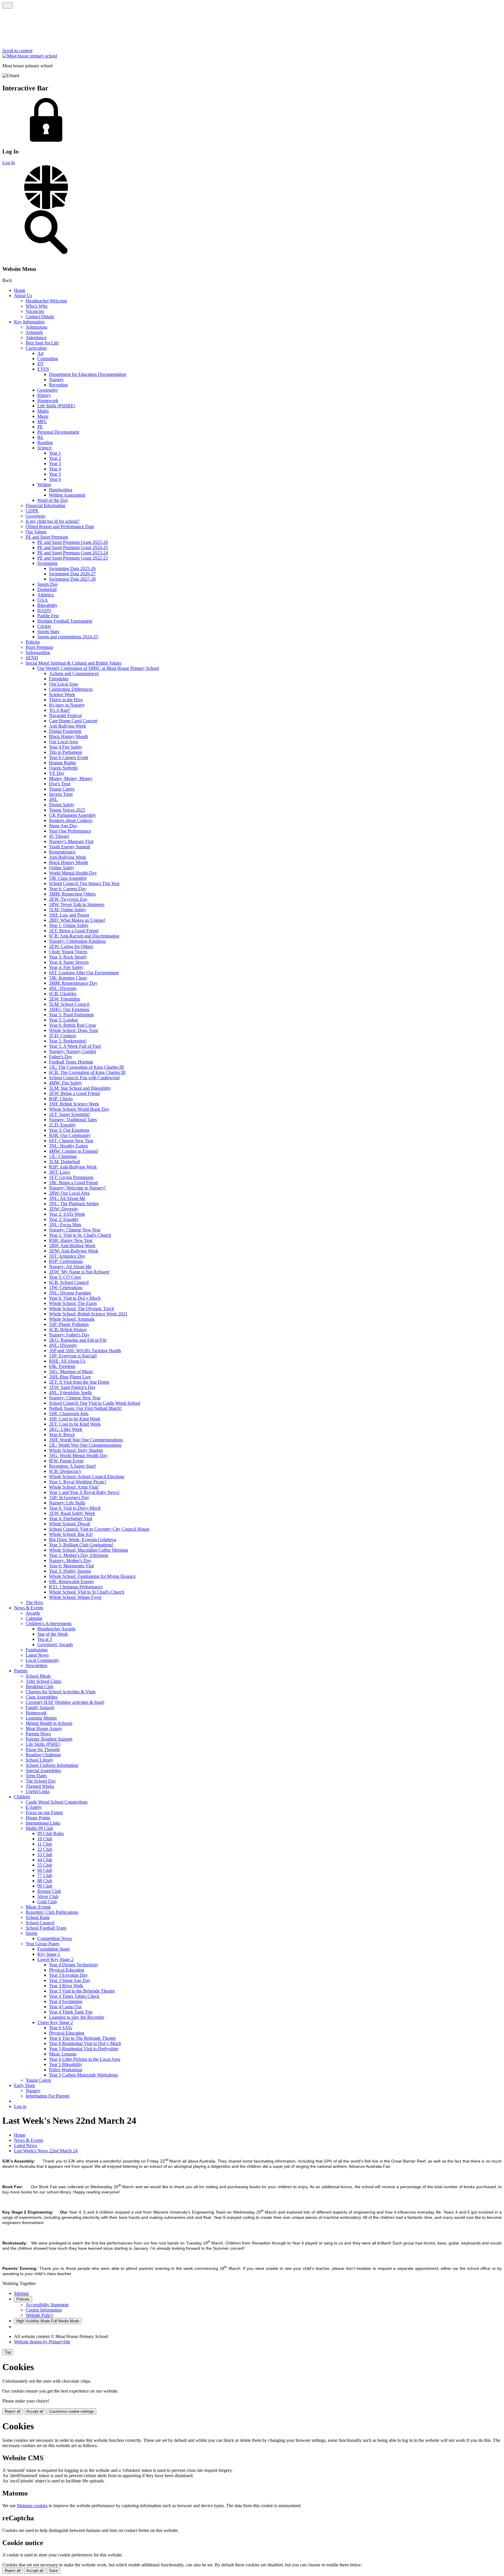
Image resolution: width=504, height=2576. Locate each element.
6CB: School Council (69, 1282)
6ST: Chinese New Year (71, 1141)
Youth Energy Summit (70, 847)
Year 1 (55, 453)
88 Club (45, 1881)
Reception (58, 385)
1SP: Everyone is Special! (73, 1356)
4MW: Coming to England (73, 1151)
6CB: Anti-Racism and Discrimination (84, 936)
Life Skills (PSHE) (43, 1744)
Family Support (40, 1707)
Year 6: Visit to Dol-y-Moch (75, 1298)
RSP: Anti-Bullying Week (73, 1167)
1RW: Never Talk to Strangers (77, 904)
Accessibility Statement (47, 2305)
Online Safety (62, 868)
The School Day (41, 1781)
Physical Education (67, 1970)
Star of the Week (53, 1634)
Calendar (34, 1618)
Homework (48, 401)
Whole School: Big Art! (71, 1534)
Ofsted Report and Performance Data (60, 526)
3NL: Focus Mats (65, 1225)
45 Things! (59, 836)
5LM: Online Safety (68, 910)
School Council (40, 1923)
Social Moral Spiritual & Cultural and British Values (73, 663)
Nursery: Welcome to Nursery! (77, 1188)
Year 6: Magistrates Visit (71, 1566)
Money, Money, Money (71, 778)
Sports (32, 1933)
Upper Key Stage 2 (55, 2022)
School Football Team (46, 1928)
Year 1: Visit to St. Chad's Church (80, 1235)
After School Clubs (43, 1681)
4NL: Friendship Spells (70, 1393)
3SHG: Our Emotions (69, 1009)
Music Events (38, 1907)
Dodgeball (47, 589)
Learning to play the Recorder (77, 2017)
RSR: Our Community (70, 1135)
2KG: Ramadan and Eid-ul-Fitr (78, 1340)
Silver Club (48, 1896)
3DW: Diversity (64, 1209)
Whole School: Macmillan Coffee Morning (89, 1550)
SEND (32, 658)
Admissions (36, 327)
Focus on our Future (44, 1812)
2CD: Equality (62, 1125)
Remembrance (62, 852)
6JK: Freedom (62, 1366)
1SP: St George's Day (69, 1498)
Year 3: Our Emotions (69, 1130)
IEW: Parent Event (66, 1461)
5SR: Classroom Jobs (69, 1414)
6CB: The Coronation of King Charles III (87, 1072)
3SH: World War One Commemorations (86, 1440)
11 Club (45, 1844)
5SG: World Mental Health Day (78, 1456)
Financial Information (45, 505)
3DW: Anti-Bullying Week (74, 1251)
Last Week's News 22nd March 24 (46, 2151)
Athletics (45, 595)
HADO (44, 610)
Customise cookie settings (71, 2411)
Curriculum (36, 348)
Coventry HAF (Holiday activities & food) (65, 1702)
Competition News (55, 1938)
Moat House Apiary (44, 1728)
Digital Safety (62, 805)
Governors (35, 516)
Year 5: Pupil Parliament (71, 1015)
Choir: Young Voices (68, 952)
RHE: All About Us (67, 1361)
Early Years (24, 2085)
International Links (43, 1823)
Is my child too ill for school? (52, 521)
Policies (33, 642)
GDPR (32, 511)
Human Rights (62, 763)
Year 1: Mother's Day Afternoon (79, 1555)
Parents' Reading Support (49, 1739)
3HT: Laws (60, 1172)
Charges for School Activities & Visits (61, 1692)
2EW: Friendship (65, 999)
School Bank (38, 1917)
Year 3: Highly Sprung (70, 1571)
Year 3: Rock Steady (68, 957)
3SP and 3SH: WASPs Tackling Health (85, 1351)
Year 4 (55, 469)
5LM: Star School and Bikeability (80, 1088)
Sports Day (48, 584)
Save (53, 2571)
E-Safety (34, 1807)
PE (40, 427)
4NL (53, 799)
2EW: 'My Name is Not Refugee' (79, 1272)
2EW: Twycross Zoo (68, 899)
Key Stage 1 (49, 1954)
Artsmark (34, 332)
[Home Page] (30, 56)
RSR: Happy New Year (71, 1240)
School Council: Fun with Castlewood (84, 1078)
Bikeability (47, 605)
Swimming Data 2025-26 (72, 568)
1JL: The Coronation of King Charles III (86, 1067)
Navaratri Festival (65, 715)
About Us (23, 296)
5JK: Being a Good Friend (73, 1183)
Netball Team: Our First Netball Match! (85, 1408)
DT (41, 364)
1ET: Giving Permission (71, 1177)
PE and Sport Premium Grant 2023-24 (73, 553)
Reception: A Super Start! (72, 1466)
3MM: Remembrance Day (73, 983)
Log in (20, 2106)
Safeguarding (38, 652)
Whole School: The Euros (73, 1303)
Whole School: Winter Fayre (75, 1597)
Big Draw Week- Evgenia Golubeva (83, 1540)
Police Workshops (66, 2070)
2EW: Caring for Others (71, 946)
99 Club (45, 1886)
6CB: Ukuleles (63, 994)
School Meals (38, 1676)
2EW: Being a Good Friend (74, 1093)
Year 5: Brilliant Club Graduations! (81, 1545)
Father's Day (61, 1057)
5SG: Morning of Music (71, 1372)
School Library (40, 1760)
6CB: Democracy (65, 1471)
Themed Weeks (40, 1786)
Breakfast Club (40, 1686)
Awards (33, 1613)
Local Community (42, 1660)
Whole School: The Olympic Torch (82, 1309)
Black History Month (69, 736)
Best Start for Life (42, 343)
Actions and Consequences (74, 673)
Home (20, 290)
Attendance (36, 338)
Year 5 (55, 474)
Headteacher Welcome (46, 301)
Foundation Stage (54, 1949)
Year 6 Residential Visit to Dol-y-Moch (85, 2043)
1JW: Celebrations (66, 1288)
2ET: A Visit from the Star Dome (79, 1382)
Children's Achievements (49, 1623)
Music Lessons (63, 2054)
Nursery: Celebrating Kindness (77, 941)
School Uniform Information (52, 1765)
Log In (9, 163)
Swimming (47, 563)
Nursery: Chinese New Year (75, 1230)
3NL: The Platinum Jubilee (74, 1204)
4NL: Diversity (63, 988)
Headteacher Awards (56, 1629)
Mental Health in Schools (49, 1723)
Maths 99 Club (39, 1828)
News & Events (29, 1608)
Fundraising (37, 1650)
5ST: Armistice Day (67, 1256)
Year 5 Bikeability (66, 2064)
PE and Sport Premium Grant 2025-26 (73, 542)
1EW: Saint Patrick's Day (72, 1387)
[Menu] (8, 5)
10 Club (45, 1839)
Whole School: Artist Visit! (74, 1487)
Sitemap (21, 2293)
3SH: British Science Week (74, 1104)
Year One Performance (70, 831)
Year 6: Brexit (62, 1435)
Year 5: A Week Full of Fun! (75, 1046)
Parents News (38, 1734)
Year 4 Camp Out (65, 2007)
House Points (38, 1818)
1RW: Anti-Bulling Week (72, 1246)
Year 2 (55, 458)
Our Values (36, 532)
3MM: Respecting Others (72, 894)
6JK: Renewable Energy (72, 1581)
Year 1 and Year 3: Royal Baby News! (84, 1492)
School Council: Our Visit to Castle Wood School (95, 1403)
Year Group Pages (42, 1944)
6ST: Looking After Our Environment (84, 973)
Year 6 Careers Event (69, 757)
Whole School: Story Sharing (76, 1450)
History (44, 395)
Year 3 (55, 463)
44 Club (45, 1860)
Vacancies (35, 311)
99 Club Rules (51, 1833)
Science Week (62, 694)
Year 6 (55, 479)
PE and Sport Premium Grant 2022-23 (73, 558)
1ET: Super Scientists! (69, 1114)
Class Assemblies (42, 1697)
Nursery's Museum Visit (71, 841)
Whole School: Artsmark (72, 1319)
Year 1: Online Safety (69, 925)
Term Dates (36, 1776)
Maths (43, 411)
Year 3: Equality (64, 1219)
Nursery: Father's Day (69, 1335)
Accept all (35, 2411)
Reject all (13, 2411)
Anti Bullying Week (68, 726)
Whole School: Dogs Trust (73, 1030)
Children (22, 1797)
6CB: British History (68, 1330)
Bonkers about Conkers (71, 820)
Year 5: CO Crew (65, 1277)
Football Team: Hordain (71, 1062)
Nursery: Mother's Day (70, 1561)
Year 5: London (63, 1020)
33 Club (45, 1854)
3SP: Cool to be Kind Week (75, 1419)
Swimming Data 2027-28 (72, 579)
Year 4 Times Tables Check (74, 1996)
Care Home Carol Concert (73, 721)
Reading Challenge (43, 1755)
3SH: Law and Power (69, 915)
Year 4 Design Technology (74, 1965)
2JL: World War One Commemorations (85, 1445)
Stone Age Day (63, 826)
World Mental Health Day (73, 873)
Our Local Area (63, 684)
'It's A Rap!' (60, 710)
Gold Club (47, 1902)
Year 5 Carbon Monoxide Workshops (83, 2075)
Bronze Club (49, 1891)
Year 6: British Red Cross (72, 1025)
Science (44, 448)
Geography (48, 390)
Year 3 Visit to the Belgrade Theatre (82, 1991)
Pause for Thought (43, 1749)
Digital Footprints (65, 731)
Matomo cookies (32, 2506)
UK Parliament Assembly (72, 815)
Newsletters (36, 1665)
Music (43, 416)
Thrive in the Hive (66, 700)
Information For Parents (48, 2096)
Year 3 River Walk (66, 1986)
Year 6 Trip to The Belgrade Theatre (82, 2038)
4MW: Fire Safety (65, 1083)
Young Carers (62, 789)
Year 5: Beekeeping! (68, 1041)
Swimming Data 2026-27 (72, 574)
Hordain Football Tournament (65, 621)
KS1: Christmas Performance (76, 1587)
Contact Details (40, 317)
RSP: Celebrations (66, 1261)
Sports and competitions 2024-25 (68, 637)
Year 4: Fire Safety (66, 967)
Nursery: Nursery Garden (72, 1051)
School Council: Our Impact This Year (84, 883)
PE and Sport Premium (47, 537)
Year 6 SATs (61, 2028)
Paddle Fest (48, 616)
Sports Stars (48, 631)
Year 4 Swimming (66, 2001)
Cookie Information (44, 2310)
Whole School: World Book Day (79, 1109)
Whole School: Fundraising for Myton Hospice (92, 1576)
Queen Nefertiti (63, 768)
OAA (43, 600)
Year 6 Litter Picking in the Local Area (85, 2059)
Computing (48, 359)
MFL (42, 422)
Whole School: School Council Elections (87, 1477)
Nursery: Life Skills (67, 1503)
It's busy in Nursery (67, 705)
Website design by (42, 2342)
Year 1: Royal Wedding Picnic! (78, 1482)
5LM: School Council (69, 1004)
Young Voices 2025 (67, 810)
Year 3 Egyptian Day (68, 1975)
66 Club (45, 1870)
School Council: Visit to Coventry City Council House (99, 1529)
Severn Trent (61, 794)
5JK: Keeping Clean (68, 978)
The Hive (34, 1602)
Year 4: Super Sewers (69, 962)
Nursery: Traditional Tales (73, 1120)
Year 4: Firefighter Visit (71, 1519)
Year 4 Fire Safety (66, 747)
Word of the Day (53, 500)
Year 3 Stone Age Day (70, 1980)
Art (40, 353)
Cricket (44, 626)
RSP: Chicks (61, 1099)
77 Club (45, 1875)
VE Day (57, 773)
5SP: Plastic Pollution (69, 1324)
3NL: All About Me (67, 1198)
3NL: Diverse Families (70, 1293)
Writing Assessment (67, 495)
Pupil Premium (39, 647)
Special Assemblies (43, 1770)
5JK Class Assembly (68, 878)
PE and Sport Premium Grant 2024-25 (73, 547)
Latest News (37, 1655)
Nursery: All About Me (70, 1267)
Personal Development (58, 432)
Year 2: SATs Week (67, 1214)
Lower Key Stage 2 (55, 1959)
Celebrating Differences (71, 689)
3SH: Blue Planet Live (70, 1377)
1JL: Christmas (63, 1156)
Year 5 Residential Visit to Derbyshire (84, 2049)
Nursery (56, 380)
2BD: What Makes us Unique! (77, 920)
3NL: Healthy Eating (68, 1146)
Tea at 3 (45, 1639)
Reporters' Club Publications (52, 1912)
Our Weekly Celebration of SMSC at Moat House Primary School (98, 668)
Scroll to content (17, 51)
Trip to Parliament (65, 752)
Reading (45, 443)
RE (40, 437)
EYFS (43, 369)
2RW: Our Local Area (69, 1193)
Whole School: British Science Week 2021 (88, 1314)
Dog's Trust (60, 784)
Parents (21, 1671)
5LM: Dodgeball (64, 1162)
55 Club (45, 1865)
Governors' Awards (55, 1644)
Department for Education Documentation (88, 374)
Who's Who (37, 306)
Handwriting (61, 490)
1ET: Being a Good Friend (74, 931)
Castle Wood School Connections (57, 1802)
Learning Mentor (41, 1718)
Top (8, 2352)
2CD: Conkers (62, 1036)
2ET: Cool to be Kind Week (75, 1424)
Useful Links (38, 1791)
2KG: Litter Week (66, 1429)
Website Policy (39, 2315)
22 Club (45, 1849)
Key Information (29, 322)
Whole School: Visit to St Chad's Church (87, 1592)
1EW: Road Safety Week (72, 1513)
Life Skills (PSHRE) (56, 406)
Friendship (59, 679)
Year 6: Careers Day (68, 889)
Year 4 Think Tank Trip (71, 2012)
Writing (44, 484)
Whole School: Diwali (70, 1524)
